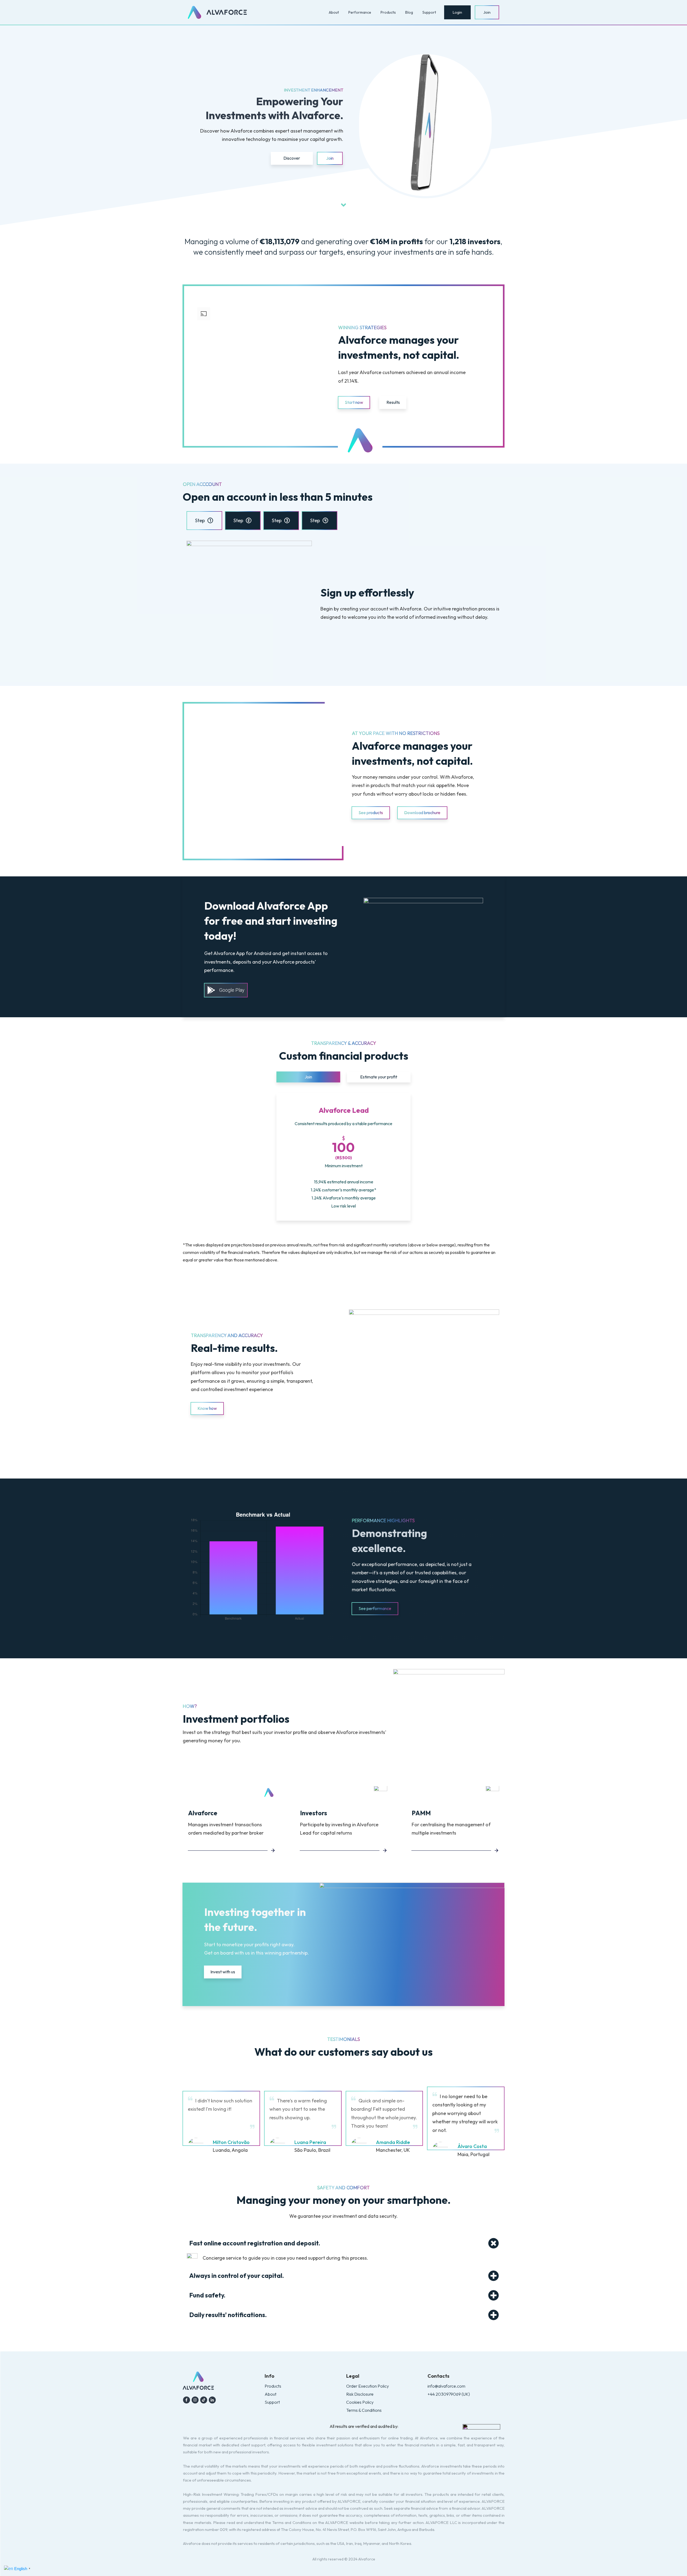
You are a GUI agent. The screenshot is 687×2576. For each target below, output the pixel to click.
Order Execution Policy (368, 2386)
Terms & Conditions (364, 2410)
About (271, 2394)
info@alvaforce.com (446, 2386)
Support (272, 2402)
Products (273, 2386)
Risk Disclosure (360, 2394)
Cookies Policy (360, 2402)
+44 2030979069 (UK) (449, 2394)
